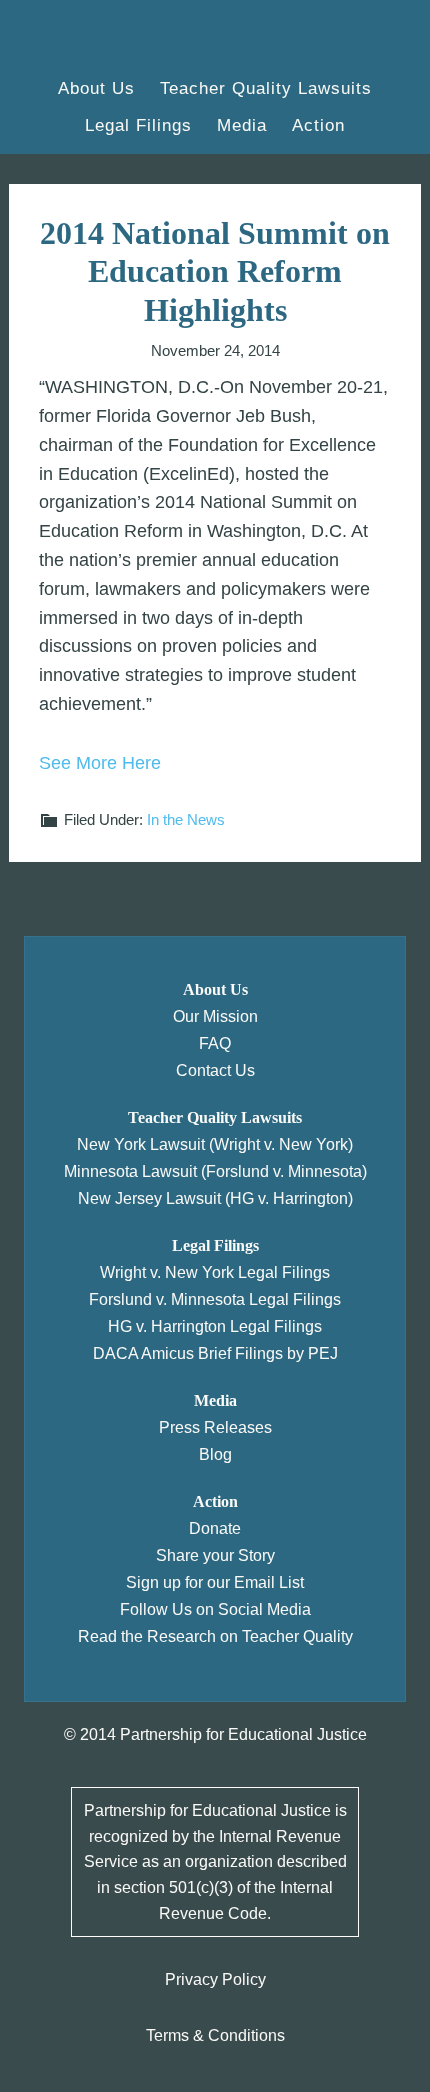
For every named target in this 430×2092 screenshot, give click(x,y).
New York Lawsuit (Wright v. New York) (215, 1144)
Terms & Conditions (215, 2035)
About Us (215, 989)
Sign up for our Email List (215, 1582)
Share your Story (215, 1555)
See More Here (100, 763)
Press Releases (215, 1427)
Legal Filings (215, 1245)
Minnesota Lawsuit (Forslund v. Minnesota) (215, 1171)
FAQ (215, 1043)
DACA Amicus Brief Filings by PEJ (215, 1353)
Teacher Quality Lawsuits (215, 1117)
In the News (186, 819)
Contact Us (215, 1070)
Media (215, 1400)
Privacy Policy (215, 1979)
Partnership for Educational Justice (126, 40)
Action (215, 1501)
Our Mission (215, 1016)
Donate (215, 1528)
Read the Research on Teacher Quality (215, 1636)
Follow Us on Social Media (215, 1609)
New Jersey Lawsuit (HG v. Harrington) (215, 1198)
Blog (215, 1454)
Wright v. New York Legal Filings (215, 1272)
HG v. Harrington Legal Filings (215, 1326)
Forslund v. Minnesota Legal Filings (215, 1299)
